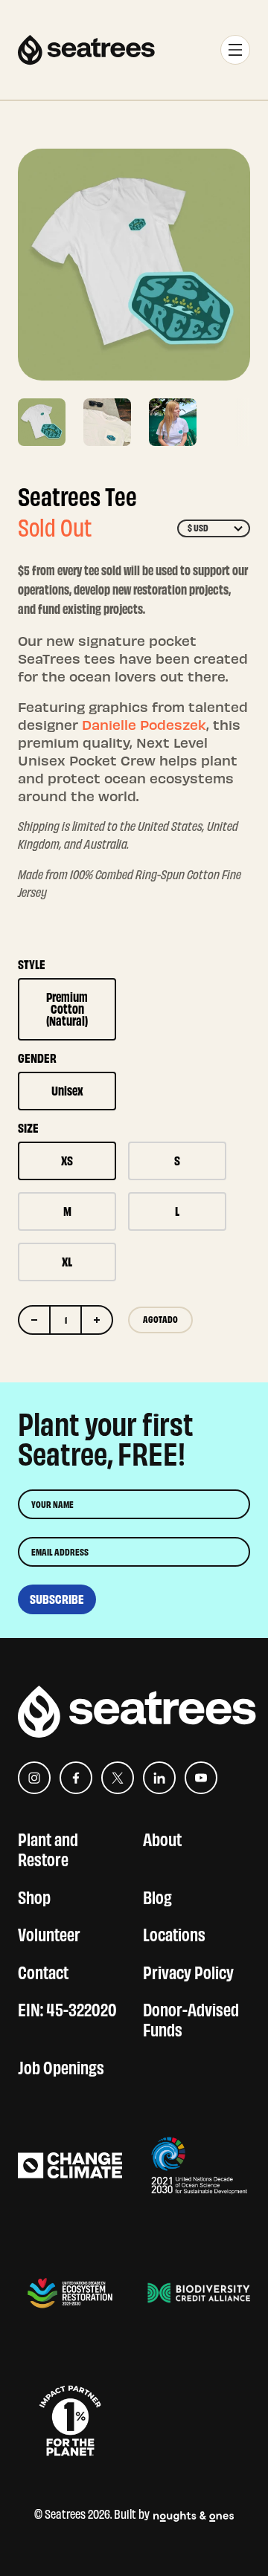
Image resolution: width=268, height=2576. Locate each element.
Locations (174, 1933)
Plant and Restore (48, 1848)
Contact (43, 1971)
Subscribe (57, 1599)
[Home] (86, 50)
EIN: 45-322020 (67, 2008)
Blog (157, 1896)
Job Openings (61, 2066)
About (162, 1838)
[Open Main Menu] (235, 50)
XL (67, 1262)
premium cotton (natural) (67, 1009)
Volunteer (49, 1933)
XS (67, 1161)
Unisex (67, 1091)
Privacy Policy (188, 1971)
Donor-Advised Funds (191, 2018)
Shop (34, 1896)
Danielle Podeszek (144, 724)
